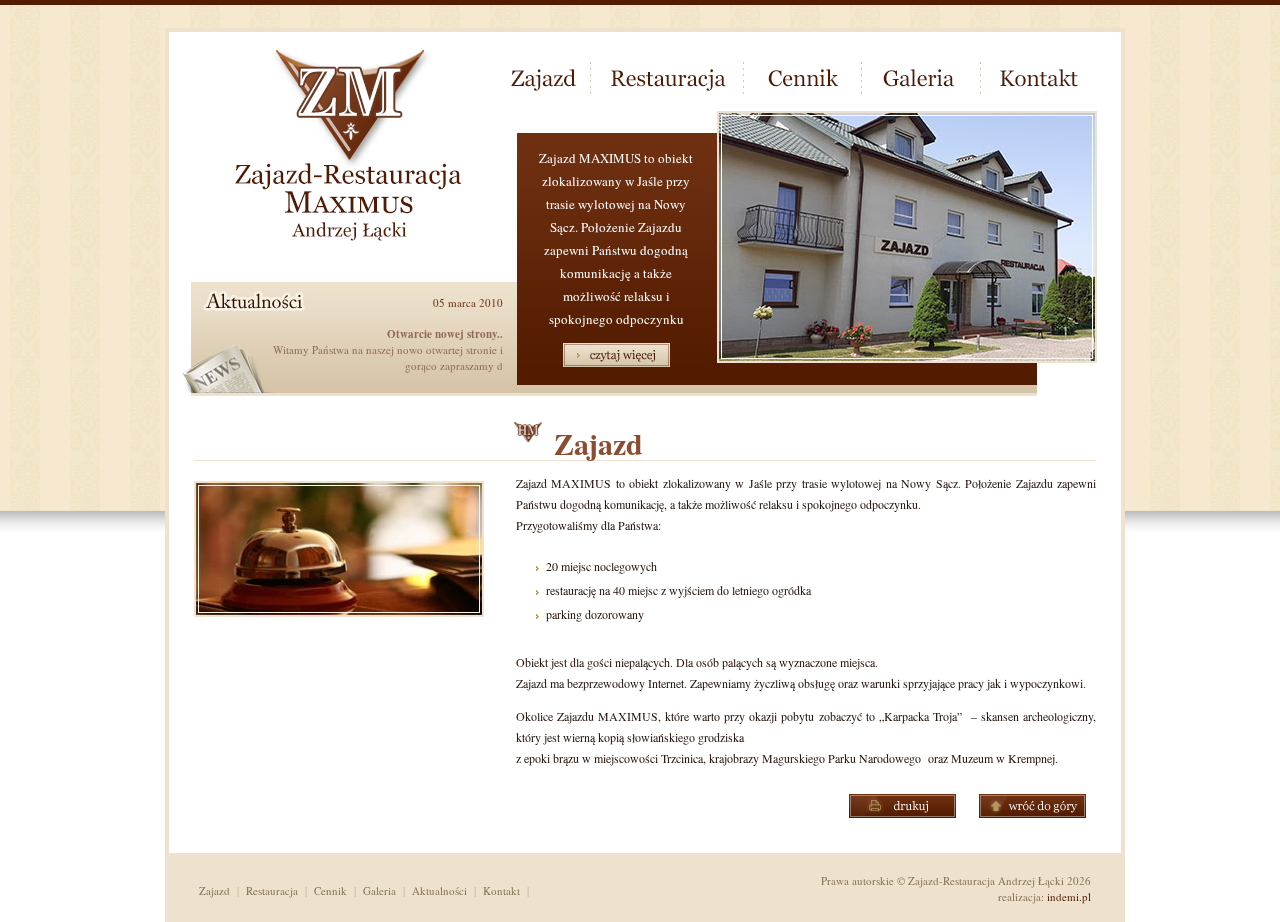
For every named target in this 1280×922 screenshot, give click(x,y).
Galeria (379, 890)
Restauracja (272, 890)
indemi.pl (1069, 896)
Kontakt (501, 890)
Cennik (330, 890)
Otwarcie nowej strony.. (445, 334)
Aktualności (439, 890)
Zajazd (214, 890)
